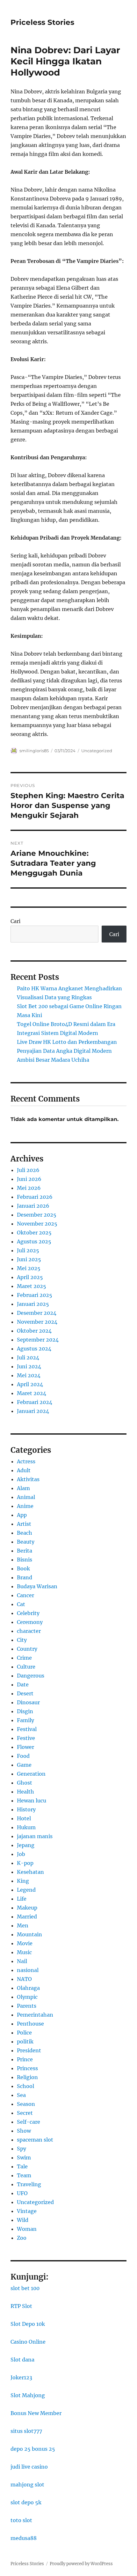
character (29, 1631)
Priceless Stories (42, 22)
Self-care (29, 2122)
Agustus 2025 (34, 1241)
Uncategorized (97, 751)
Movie (25, 1943)
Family (25, 1720)
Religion (27, 2077)
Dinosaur (28, 1702)
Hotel (24, 1818)
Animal (26, 1497)
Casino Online (28, 2342)
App (22, 1515)
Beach (25, 1533)
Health (25, 1792)
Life (22, 1899)
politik (25, 2041)
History (26, 1809)
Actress (26, 1461)
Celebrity (28, 1613)
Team (24, 2175)
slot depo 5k (26, 2502)
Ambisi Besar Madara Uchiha (53, 1060)
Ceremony (30, 1622)
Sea (21, 2095)
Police (24, 2033)
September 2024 (38, 1340)
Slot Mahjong (28, 2395)
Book (23, 1568)
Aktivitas (28, 1479)
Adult (24, 1470)
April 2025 (30, 1277)
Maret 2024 (32, 1393)
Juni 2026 (29, 1179)
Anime (25, 1506)
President (29, 2050)
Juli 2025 (28, 1250)
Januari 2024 (33, 1411)
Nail (22, 1961)
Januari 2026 (33, 1206)
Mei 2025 (29, 1268)
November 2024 (37, 1322)
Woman (27, 2229)
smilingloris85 (34, 751)
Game (24, 1765)
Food (23, 1756)
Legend (26, 1890)
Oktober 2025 (34, 1233)
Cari (15, 921)
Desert (25, 1693)
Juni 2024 (29, 1366)
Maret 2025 (32, 1286)
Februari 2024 (35, 1402)
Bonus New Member (36, 2413)
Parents (27, 2006)
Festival (27, 1729)
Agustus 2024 (34, 1349)
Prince (25, 2059)
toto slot (21, 2520)
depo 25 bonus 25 (33, 2449)
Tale (22, 2166)
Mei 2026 (29, 1188)
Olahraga (28, 1988)
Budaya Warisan (37, 1586)
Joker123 (21, 2377)
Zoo (22, 2238)
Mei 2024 (29, 1375)
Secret (25, 2113)
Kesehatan (30, 1872)
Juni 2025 (29, 1259)
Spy (22, 2149)
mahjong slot (27, 2485)
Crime (24, 1658)
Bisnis (25, 1560)
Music (24, 1952)
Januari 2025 (33, 1304)
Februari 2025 (35, 1295)
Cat (21, 1604)
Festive (26, 1738)
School (25, 2086)
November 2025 (37, 1224)
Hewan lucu (32, 1801)
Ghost (25, 1783)
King (23, 1881)
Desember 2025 (37, 1215)
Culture (26, 1667)
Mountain (29, 1934)
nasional (28, 1970)
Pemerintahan (35, 2015)
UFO (22, 2193)
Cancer (25, 1595)
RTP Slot (21, 2306)
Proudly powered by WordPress (81, 2564)
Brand (25, 1577)
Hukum (26, 1827)
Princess (27, 2068)
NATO (24, 1979)
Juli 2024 (28, 1357)
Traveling (29, 2184)
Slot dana (22, 2360)
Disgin (25, 1711)
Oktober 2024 (34, 1331)
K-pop (25, 1863)
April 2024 (30, 1384)
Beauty (26, 1542)
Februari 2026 (35, 1197)
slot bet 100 (25, 2288)
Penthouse (30, 2024)
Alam (23, 1488)
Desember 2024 (37, 1313)
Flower (25, 1747)
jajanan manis (35, 1836)
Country (27, 1649)
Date (23, 1685)
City (22, 1640)
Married (27, 1917)
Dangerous (31, 1676)
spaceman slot (35, 2140)
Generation (31, 1774)
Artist (24, 1524)
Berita (25, 1551)
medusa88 (24, 2538)
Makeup (27, 1908)
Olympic (27, 1997)
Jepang (26, 1845)
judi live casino (29, 2467)
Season (26, 2104)
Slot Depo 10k (28, 2324)
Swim (24, 2158)
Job (21, 1854)
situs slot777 (26, 2431)
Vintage (27, 2211)
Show (24, 2131)
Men (23, 1925)
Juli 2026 (28, 1170)
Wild (23, 2220)
